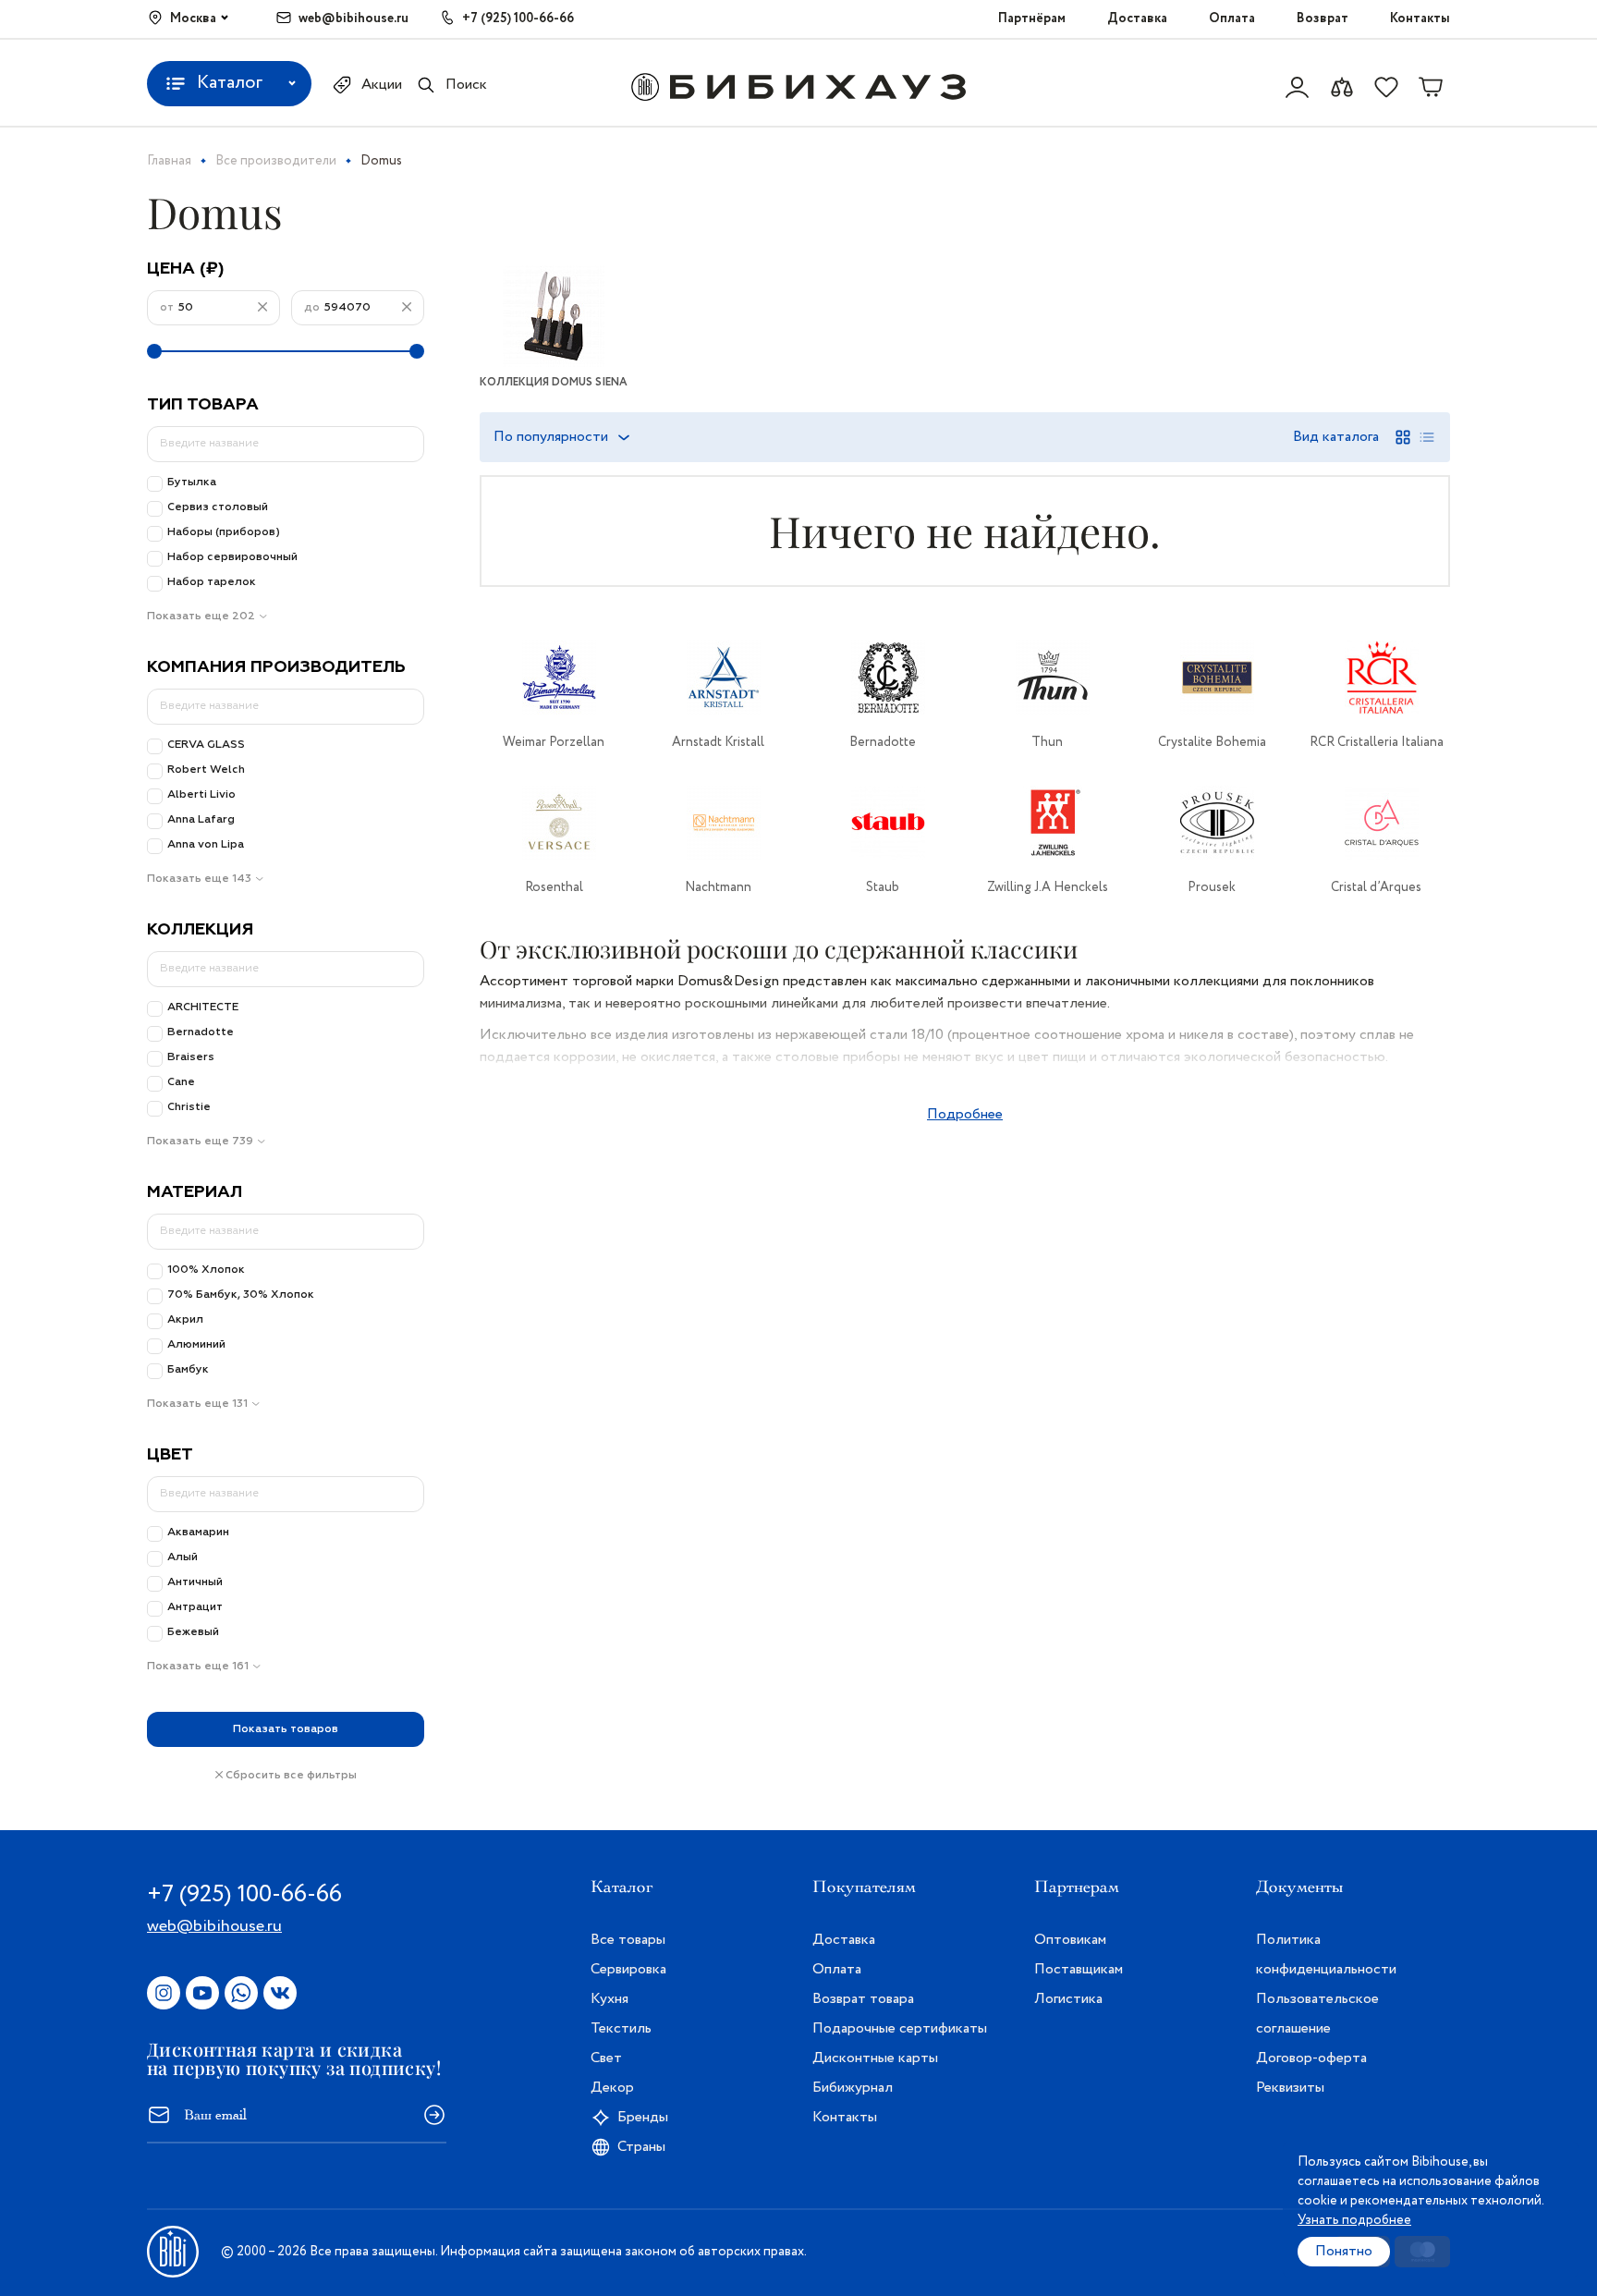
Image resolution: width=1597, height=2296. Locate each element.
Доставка (1137, 18)
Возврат (1323, 18)
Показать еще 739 (200, 1142)
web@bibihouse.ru (354, 18)
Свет (606, 2058)
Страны (641, 2147)
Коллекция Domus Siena (554, 382)
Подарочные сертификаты (900, 2028)
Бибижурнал (853, 2088)
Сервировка (628, 1969)
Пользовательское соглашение (1317, 2014)
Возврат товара (863, 1999)
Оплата (1232, 18)
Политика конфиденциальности (1326, 1954)
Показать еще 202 (201, 617)
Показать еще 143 (199, 879)
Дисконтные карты (875, 2058)
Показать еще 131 (197, 1404)
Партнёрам (1032, 18)
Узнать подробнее (1354, 2220)
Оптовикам (1070, 1940)
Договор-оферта (1311, 2058)
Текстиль (621, 2028)
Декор (612, 2088)
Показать (286, 1729)
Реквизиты (1290, 2088)
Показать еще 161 (198, 1667)
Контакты (1420, 18)
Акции (382, 85)
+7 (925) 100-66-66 (518, 18)
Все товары (628, 1940)
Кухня (610, 1999)
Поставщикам (1079, 1969)
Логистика (1068, 1999)
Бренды (643, 2117)
